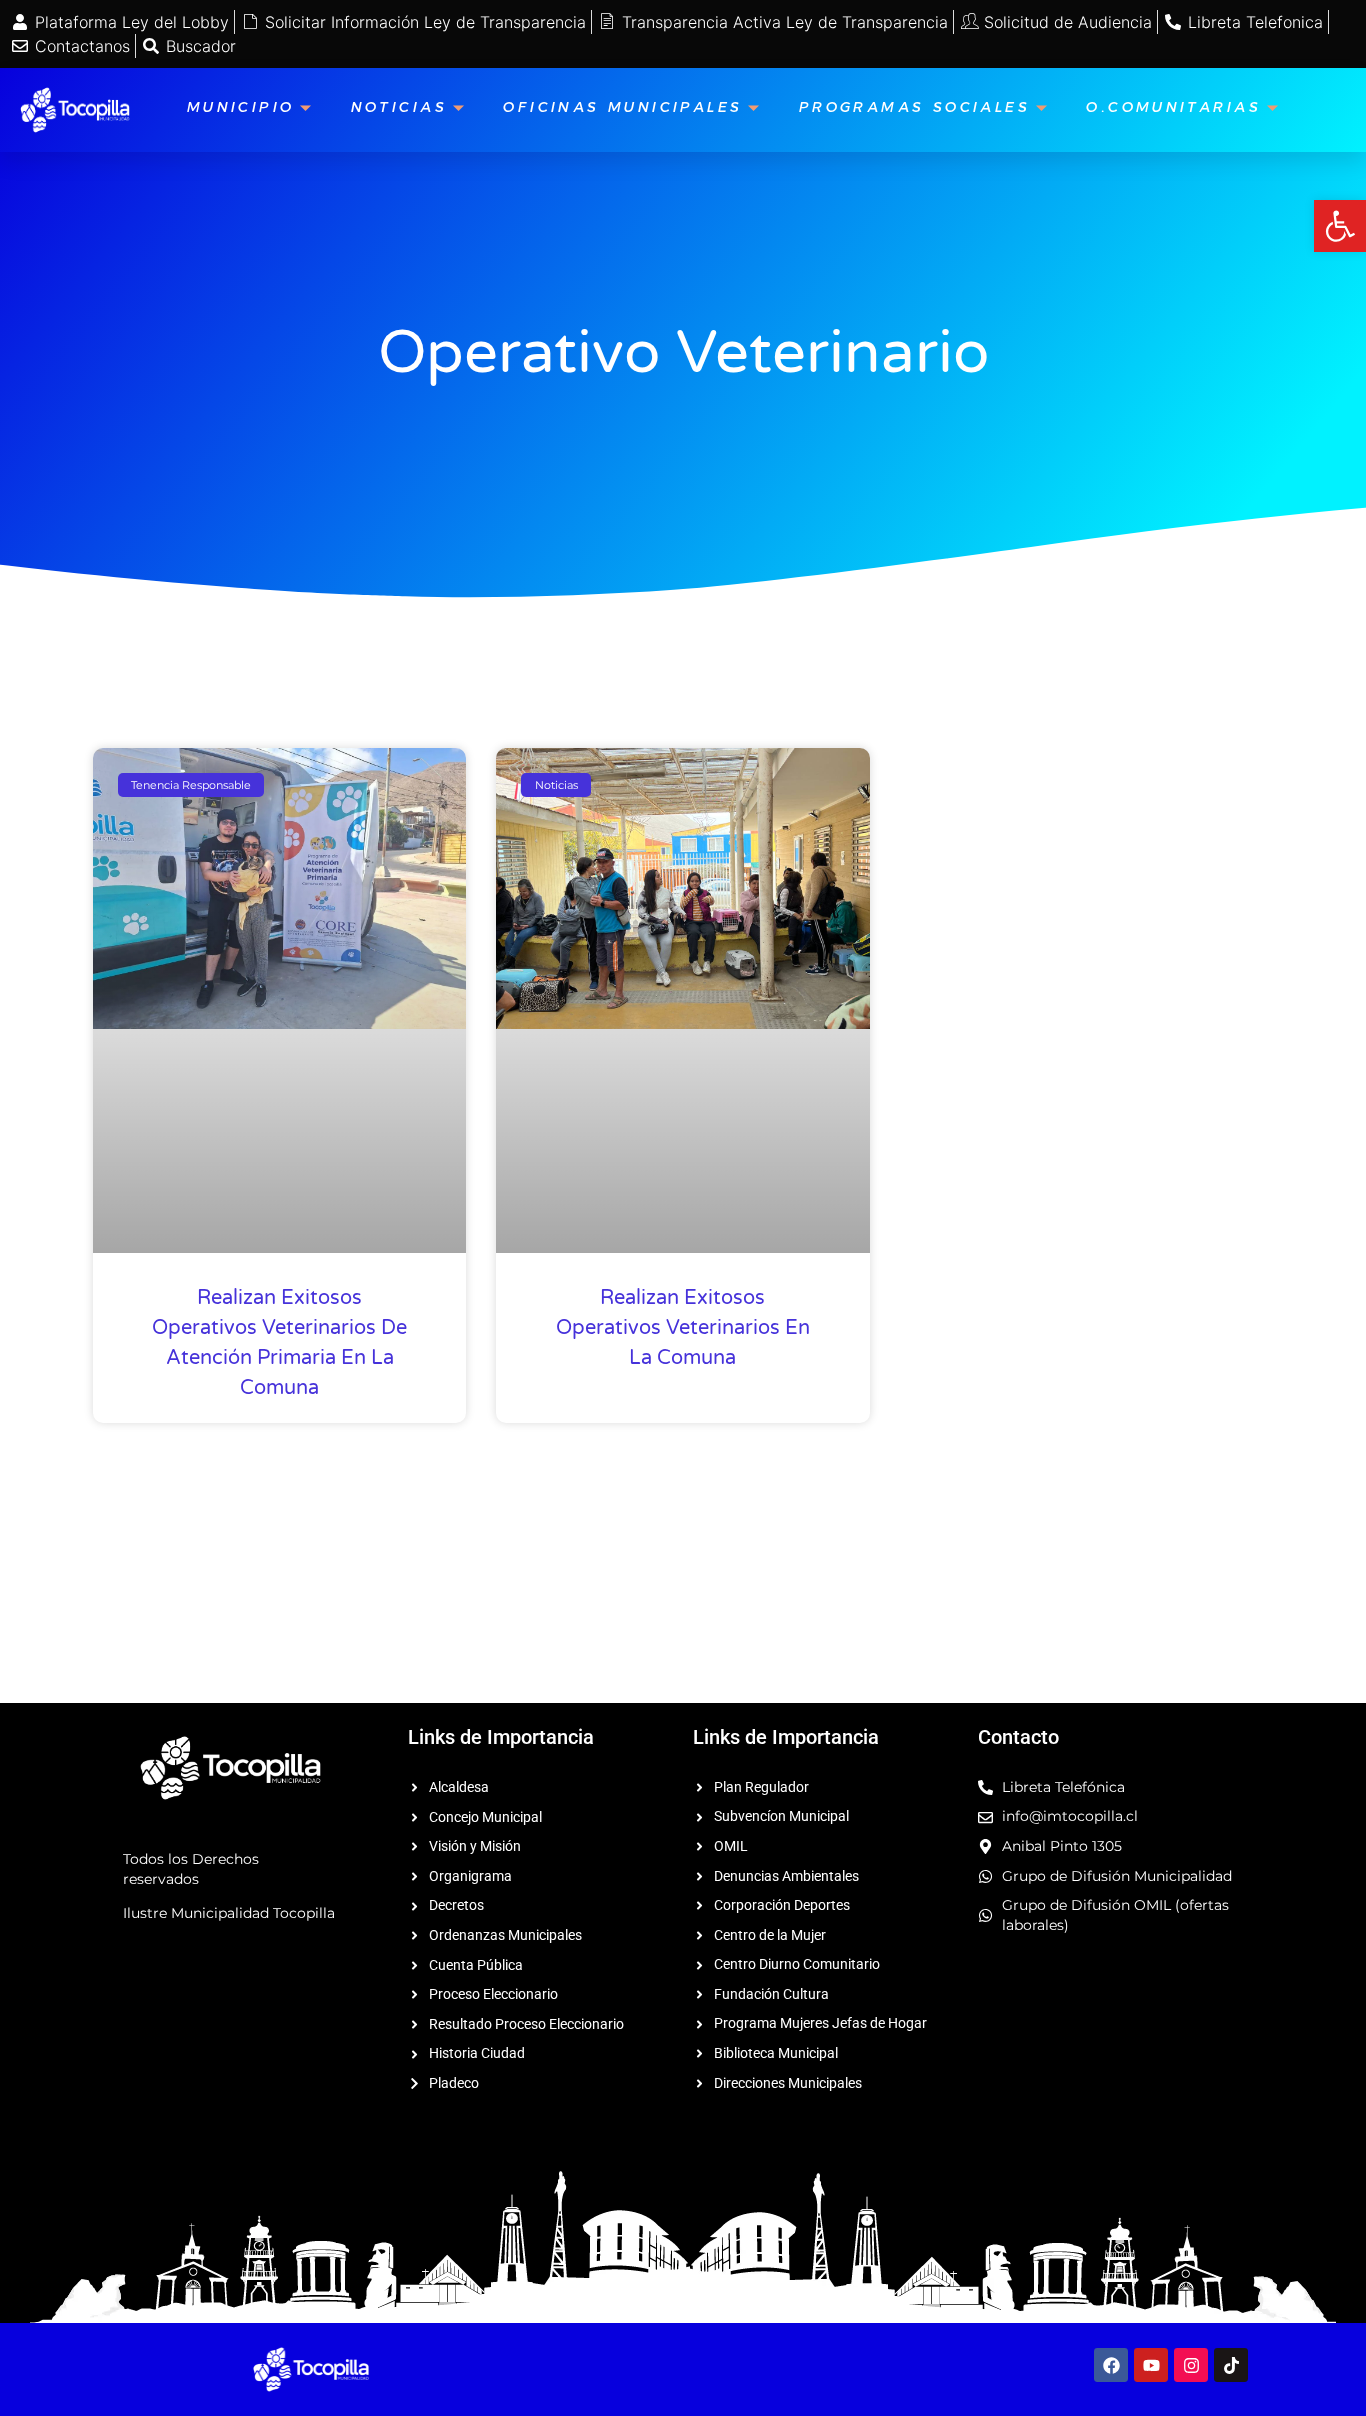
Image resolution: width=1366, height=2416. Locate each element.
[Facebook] (1111, 2365)
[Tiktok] (1231, 2365)
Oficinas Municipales (622, 109)
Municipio (241, 109)
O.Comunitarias (1173, 109)
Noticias (399, 109)
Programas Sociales (914, 109)
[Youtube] (1151, 2365)
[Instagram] (1191, 2365)
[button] (1340, 226)
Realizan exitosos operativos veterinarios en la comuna (683, 1328)
